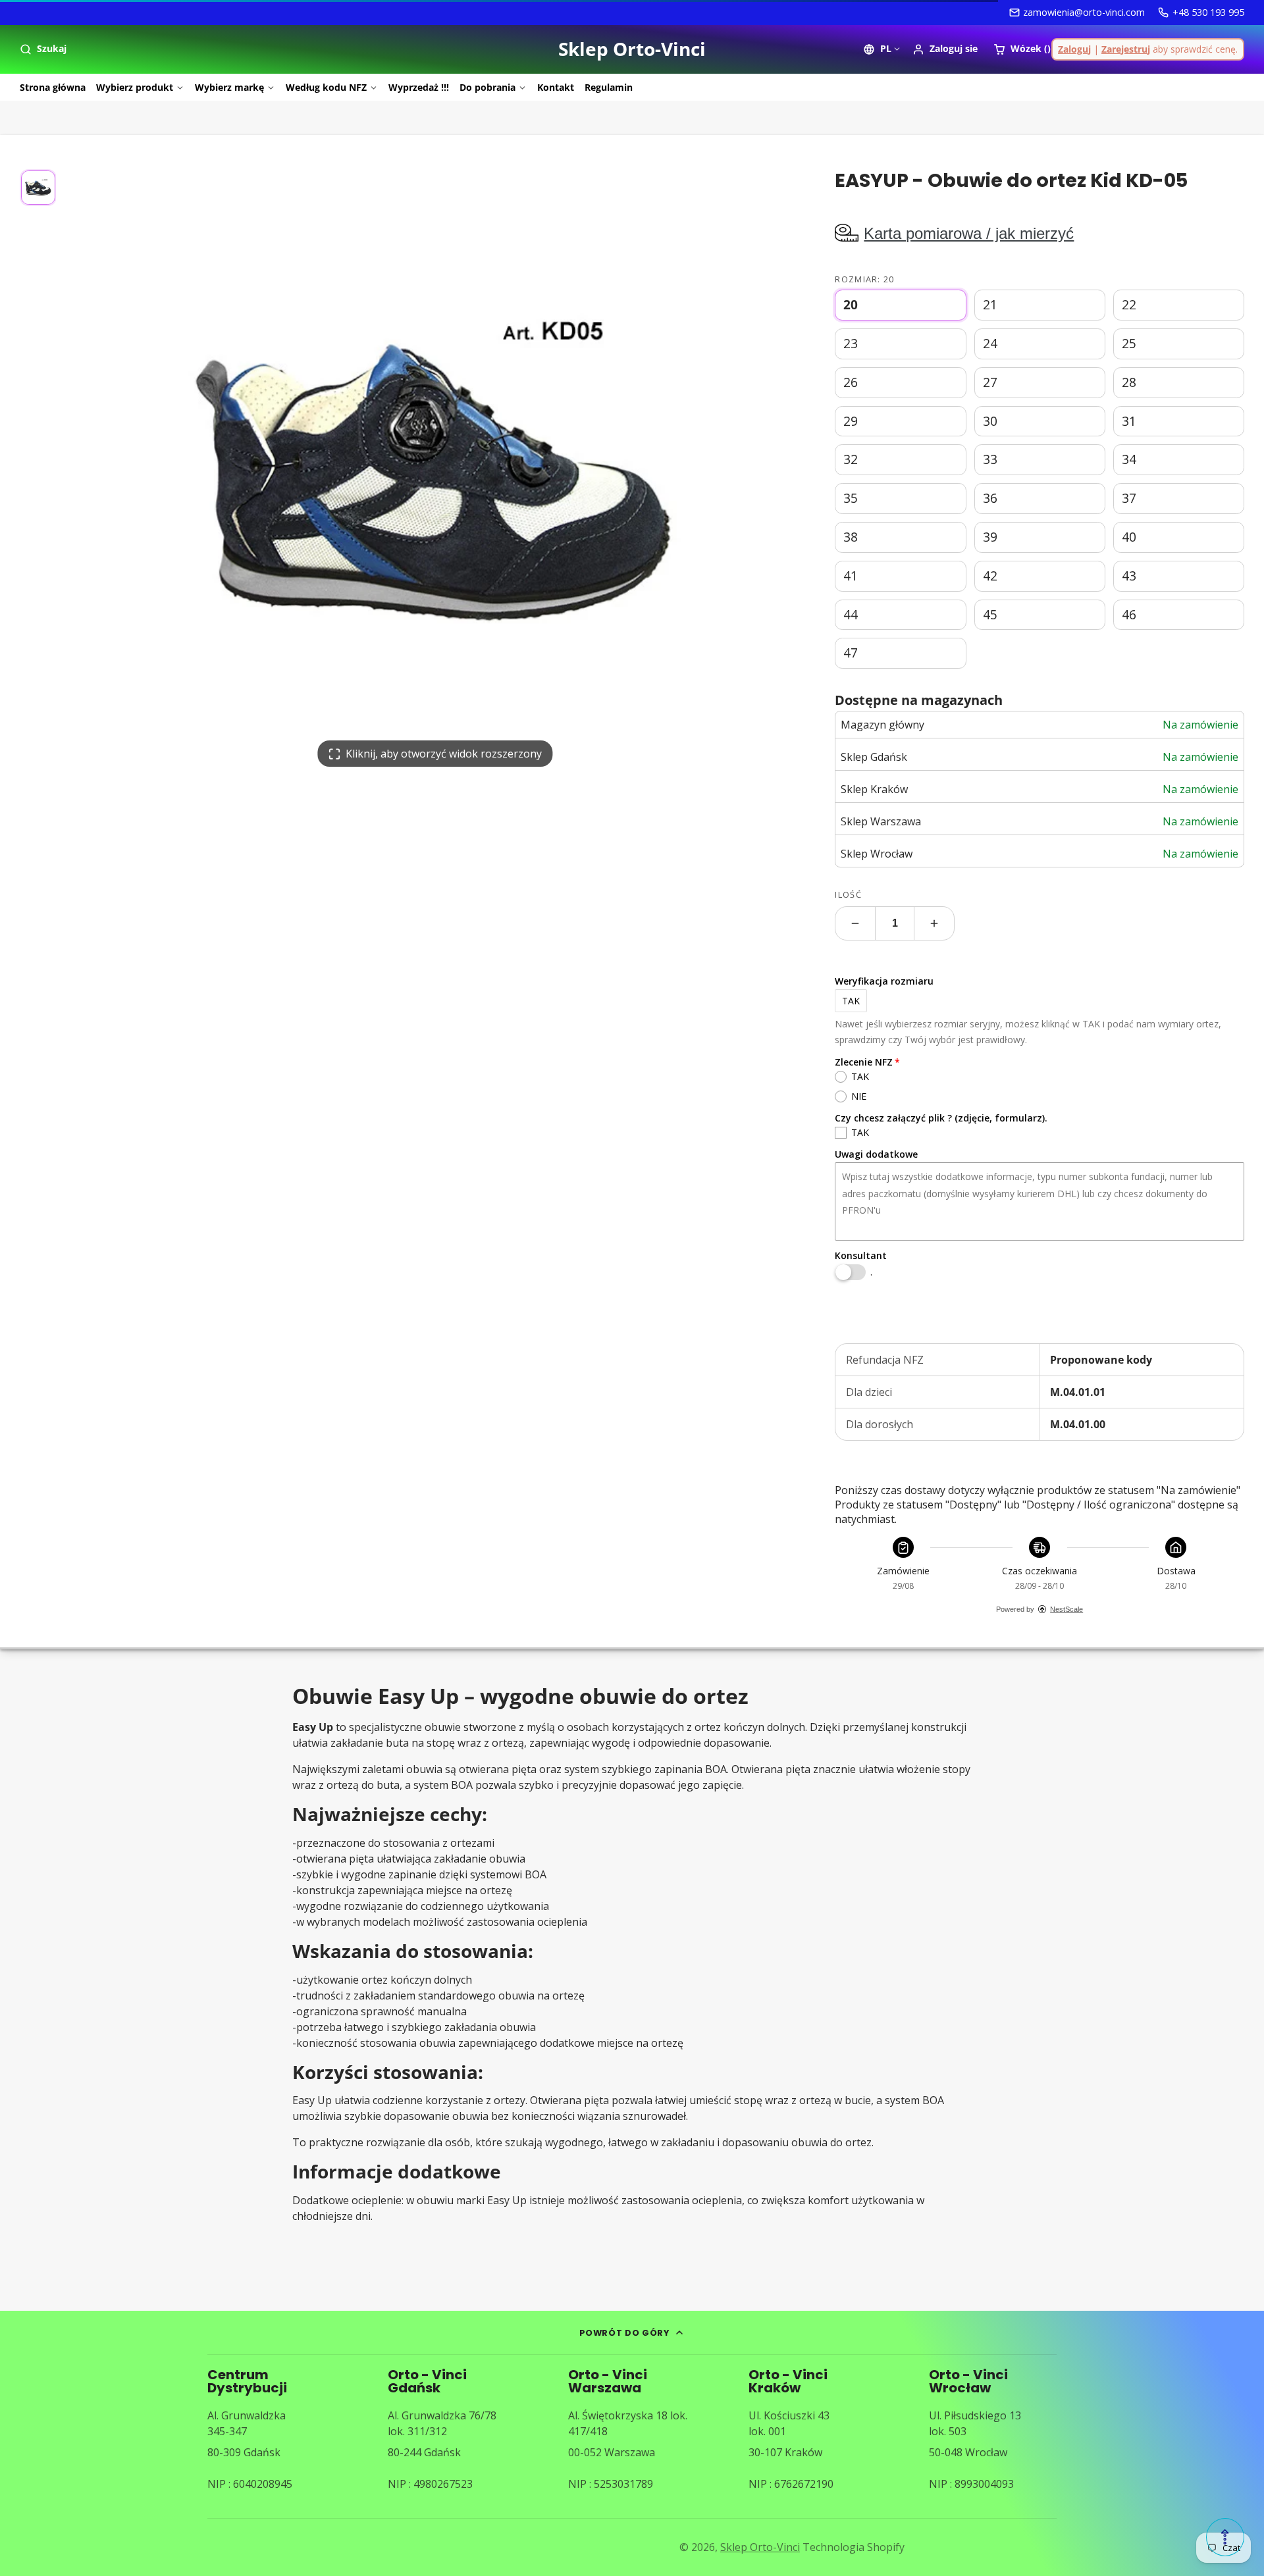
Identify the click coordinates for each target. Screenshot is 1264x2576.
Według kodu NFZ (326, 87)
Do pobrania (487, 87)
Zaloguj (1074, 49)
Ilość (848, 894)
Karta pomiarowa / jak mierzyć (969, 233)
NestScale (1066, 1609)
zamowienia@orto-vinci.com (1084, 12)
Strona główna (53, 87)
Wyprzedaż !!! (419, 87)
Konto (945, 49)
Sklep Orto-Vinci (760, 2547)
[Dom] (632, 49)
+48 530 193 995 (1208, 12)
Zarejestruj (1126, 49)
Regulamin (609, 87)
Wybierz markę (229, 87)
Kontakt (556, 87)
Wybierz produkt (135, 87)
